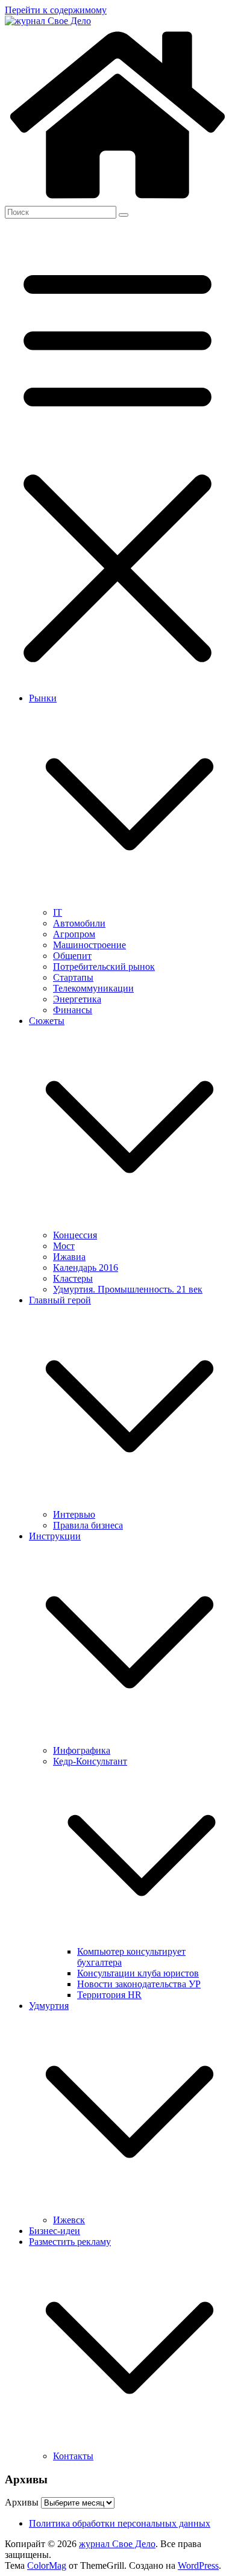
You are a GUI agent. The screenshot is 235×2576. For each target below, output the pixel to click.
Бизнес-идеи (55, 2231)
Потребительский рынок (104, 967)
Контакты (73, 2456)
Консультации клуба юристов (138, 1973)
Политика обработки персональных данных (120, 2523)
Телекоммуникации (93, 988)
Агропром (74, 934)
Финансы (73, 1010)
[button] (130, 902)
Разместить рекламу (70, 2242)
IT (58, 912)
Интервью (74, 1514)
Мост (64, 1246)
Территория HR (109, 1995)
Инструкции (55, 1536)
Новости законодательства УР (139, 1984)
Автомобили (79, 923)
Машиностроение (89, 945)
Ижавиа (69, 1257)
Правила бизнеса (88, 1525)
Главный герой (60, 1300)
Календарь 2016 (86, 1268)
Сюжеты (47, 1021)
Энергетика (77, 999)
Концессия (75, 1235)
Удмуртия (49, 2006)
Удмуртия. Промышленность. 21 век (128, 1289)
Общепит (72, 956)
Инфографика (82, 1750)
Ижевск (69, 2220)
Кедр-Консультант (90, 1761)
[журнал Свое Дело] (117, 200)
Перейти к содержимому (56, 10)
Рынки (43, 698)
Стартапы (73, 977)
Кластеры (73, 1278)
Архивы (22, 2502)
